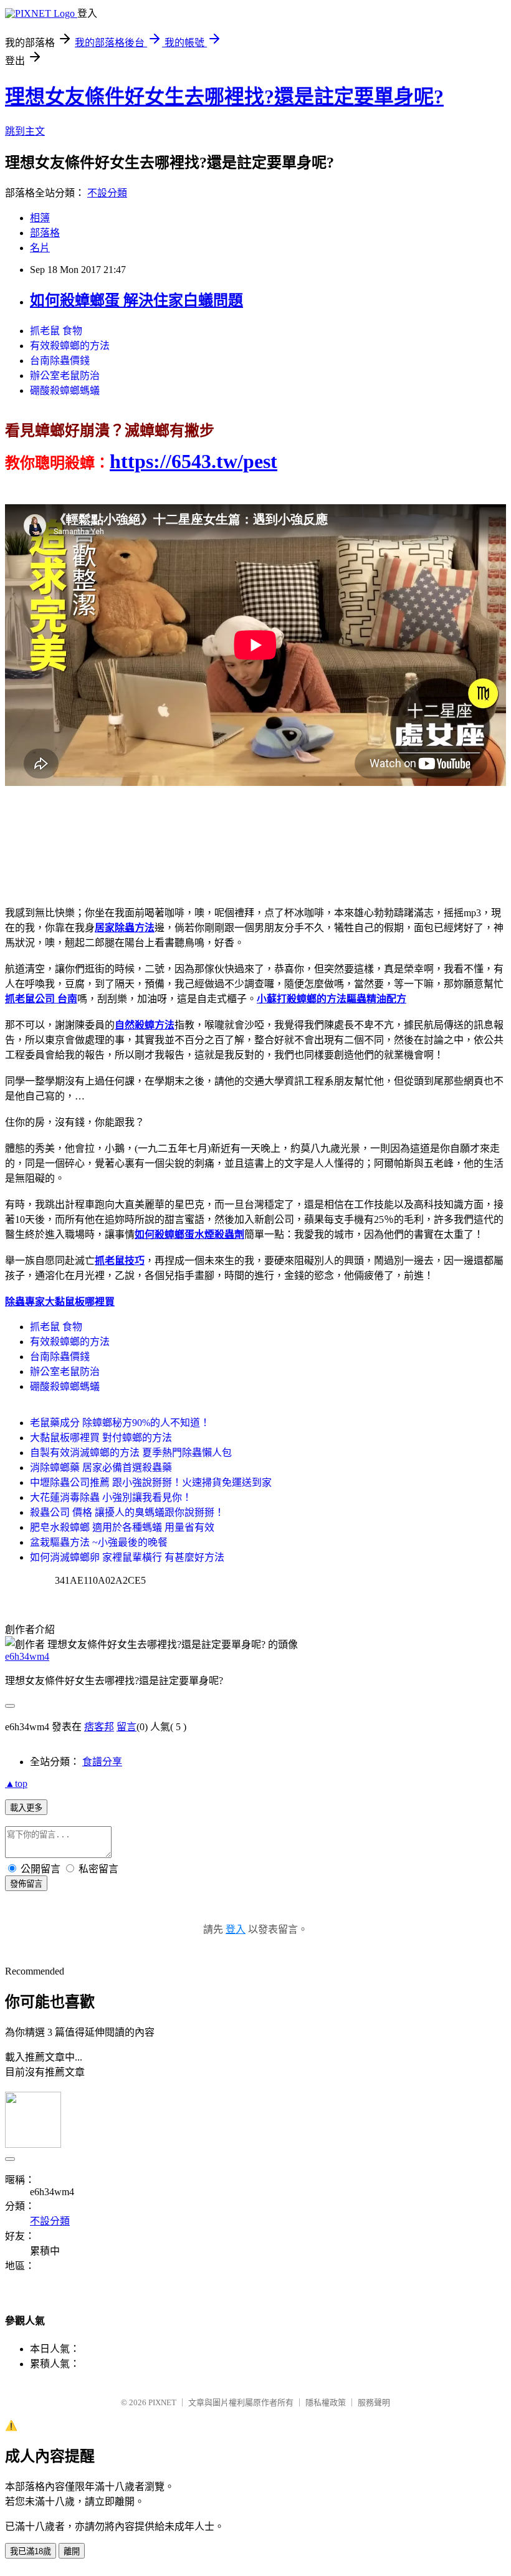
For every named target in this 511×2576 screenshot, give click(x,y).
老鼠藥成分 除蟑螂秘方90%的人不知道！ (120, 1423)
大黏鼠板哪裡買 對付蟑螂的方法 (101, 1438)
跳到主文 (25, 131)
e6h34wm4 (27, 1656)
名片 (40, 248)
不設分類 (107, 193)
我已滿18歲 (31, 2551)
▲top (16, 1784)
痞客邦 (99, 1727)
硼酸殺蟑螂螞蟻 (65, 390)
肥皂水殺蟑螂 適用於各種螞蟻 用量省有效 (122, 1527)
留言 (127, 1727)
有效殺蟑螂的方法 (70, 346)
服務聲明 (374, 2402)
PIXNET (162, 2402)
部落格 (45, 233)
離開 (72, 2551)
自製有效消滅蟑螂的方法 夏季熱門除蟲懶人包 (131, 1453)
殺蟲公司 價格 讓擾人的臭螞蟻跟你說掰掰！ (127, 1512)
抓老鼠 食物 (56, 331)
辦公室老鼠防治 (65, 376)
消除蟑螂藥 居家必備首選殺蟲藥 (101, 1468)
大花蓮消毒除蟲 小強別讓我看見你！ (111, 1497)
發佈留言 (26, 1884)
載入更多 (26, 1808)
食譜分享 (102, 1762)
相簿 (40, 218)
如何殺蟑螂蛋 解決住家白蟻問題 (136, 300)
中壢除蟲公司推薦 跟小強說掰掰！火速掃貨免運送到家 (151, 1482)
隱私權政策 (326, 2402)
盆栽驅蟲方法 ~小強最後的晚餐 (99, 1542)
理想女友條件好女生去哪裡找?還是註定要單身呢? (224, 97)
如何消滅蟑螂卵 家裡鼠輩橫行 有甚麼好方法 (127, 1557)
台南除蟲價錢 (60, 361)
